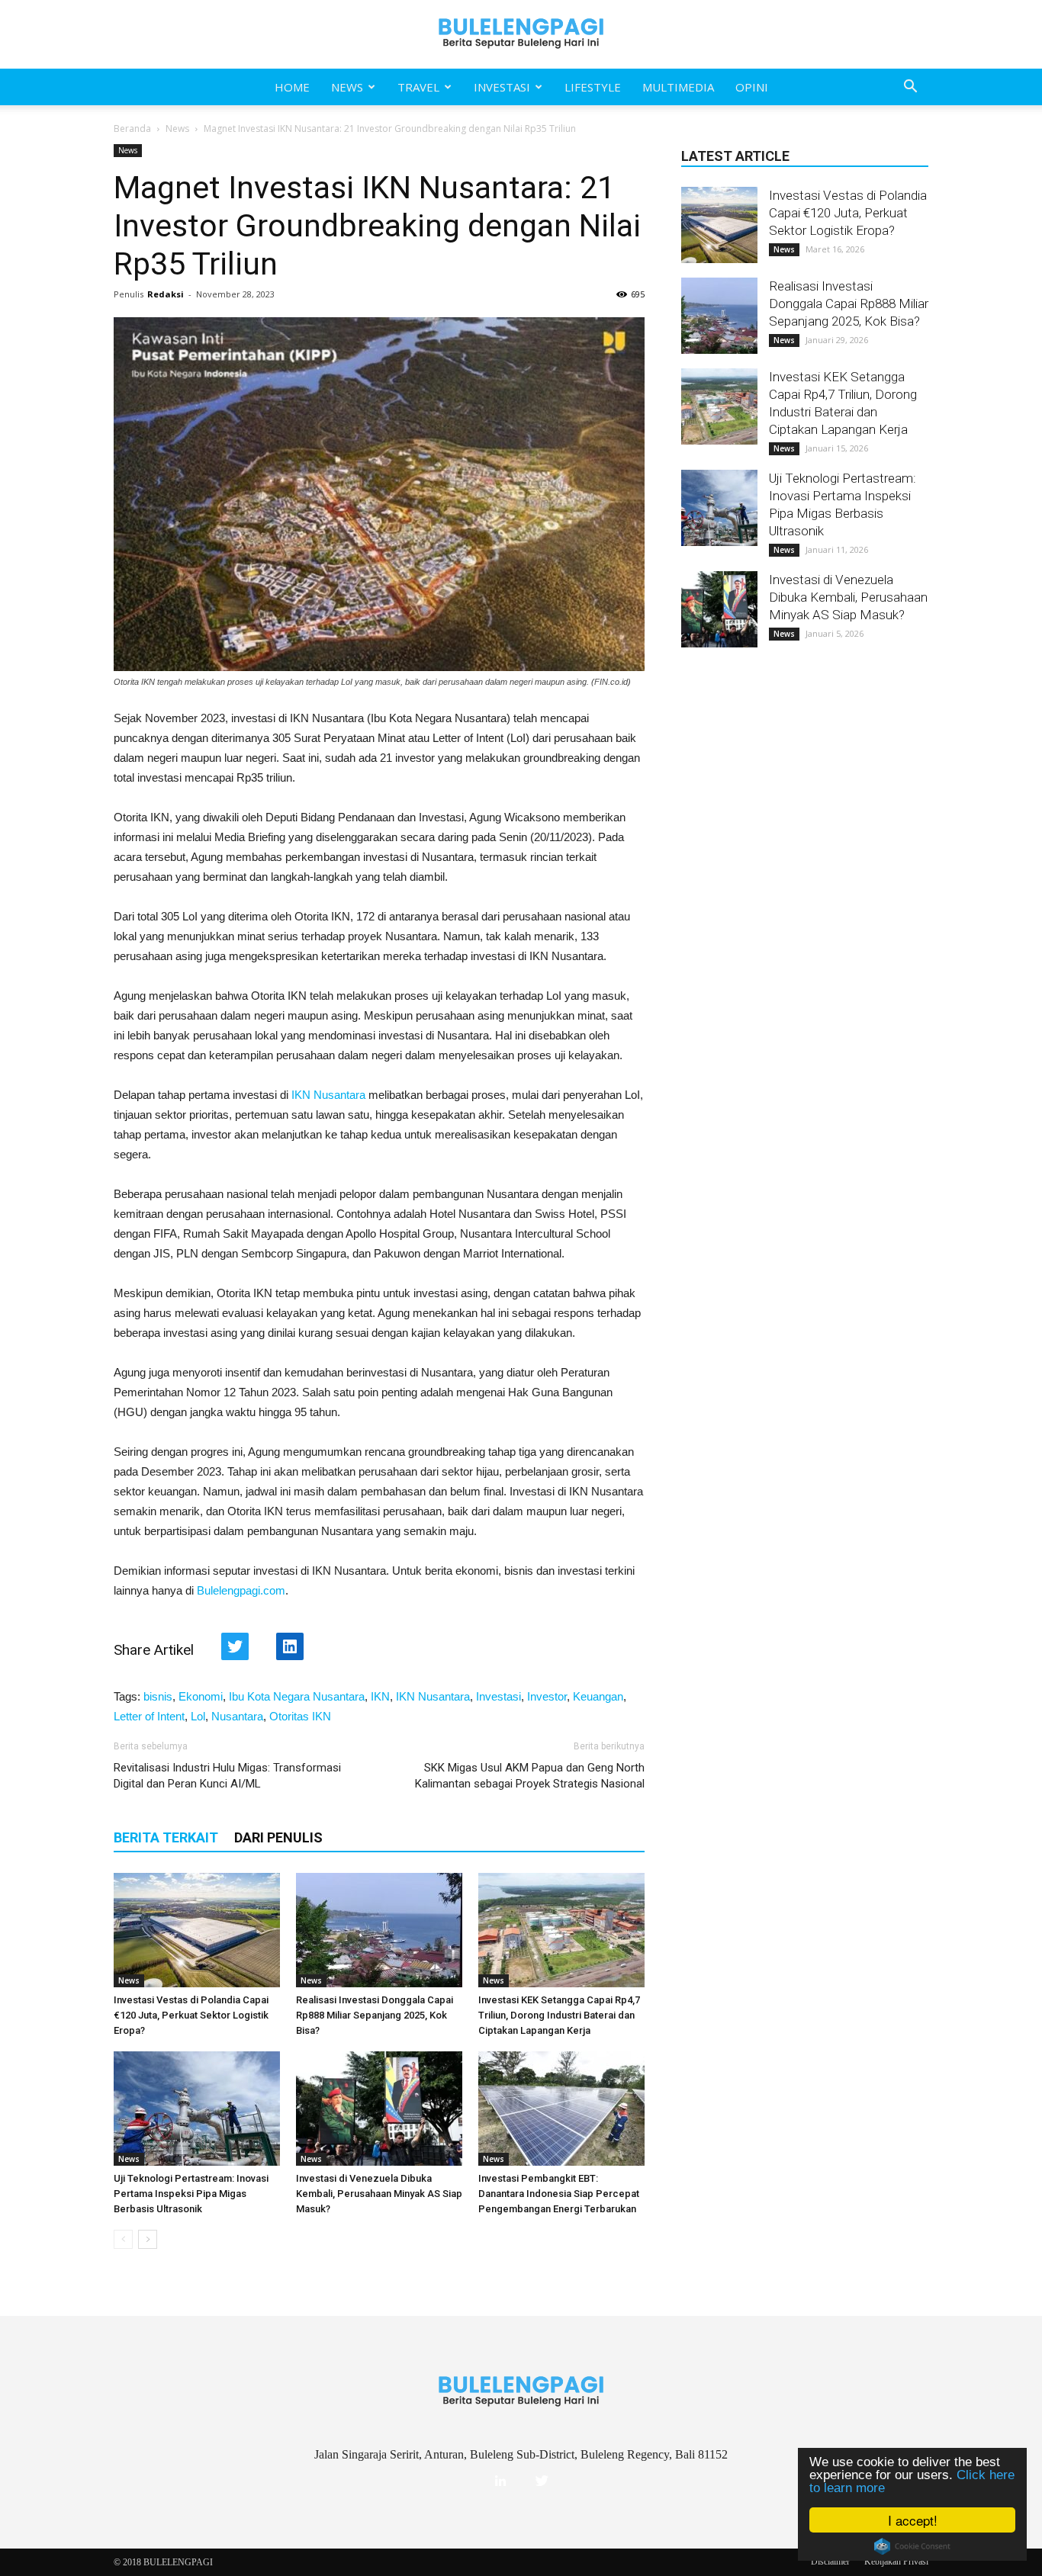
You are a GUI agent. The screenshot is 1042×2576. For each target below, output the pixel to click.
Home (292, 87)
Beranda (132, 128)
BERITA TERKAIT (166, 1837)
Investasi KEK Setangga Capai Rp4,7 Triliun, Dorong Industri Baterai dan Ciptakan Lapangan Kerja (559, 2015)
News (347, 87)
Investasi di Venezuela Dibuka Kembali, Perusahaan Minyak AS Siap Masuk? (379, 2194)
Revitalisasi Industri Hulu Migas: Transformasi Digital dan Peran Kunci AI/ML (227, 1776)
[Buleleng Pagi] (521, 34)
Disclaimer (830, 2562)
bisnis (158, 1696)
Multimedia (678, 87)
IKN (380, 1696)
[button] (910, 87)
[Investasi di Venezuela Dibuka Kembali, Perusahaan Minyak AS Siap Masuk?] (379, 2109)
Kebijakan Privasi (896, 2562)
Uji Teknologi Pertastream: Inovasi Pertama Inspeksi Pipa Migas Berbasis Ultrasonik (191, 2194)
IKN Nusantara (328, 1095)
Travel (418, 87)
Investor (547, 1696)
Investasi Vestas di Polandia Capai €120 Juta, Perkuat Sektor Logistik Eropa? (191, 2015)
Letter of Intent (149, 1716)
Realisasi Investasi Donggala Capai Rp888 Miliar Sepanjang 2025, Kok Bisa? (375, 2015)
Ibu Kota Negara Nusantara (297, 1696)
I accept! (913, 2520)
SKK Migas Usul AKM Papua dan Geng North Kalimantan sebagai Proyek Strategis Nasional (530, 1776)
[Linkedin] (500, 2481)
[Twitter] (542, 2481)
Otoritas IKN (300, 1716)
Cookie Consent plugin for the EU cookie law (912, 2546)
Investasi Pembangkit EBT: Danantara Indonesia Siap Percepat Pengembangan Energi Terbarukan (559, 2194)
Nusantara (237, 1716)
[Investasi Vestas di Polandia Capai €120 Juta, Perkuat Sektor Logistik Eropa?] (197, 1930)
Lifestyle (593, 87)
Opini (752, 87)
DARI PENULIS (278, 1837)
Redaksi (166, 294)
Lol (198, 1716)
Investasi (502, 87)
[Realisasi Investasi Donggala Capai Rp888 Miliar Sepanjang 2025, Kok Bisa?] (379, 1930)
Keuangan (598, 1696)
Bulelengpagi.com (241, 1590)
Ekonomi (201, 1696)
